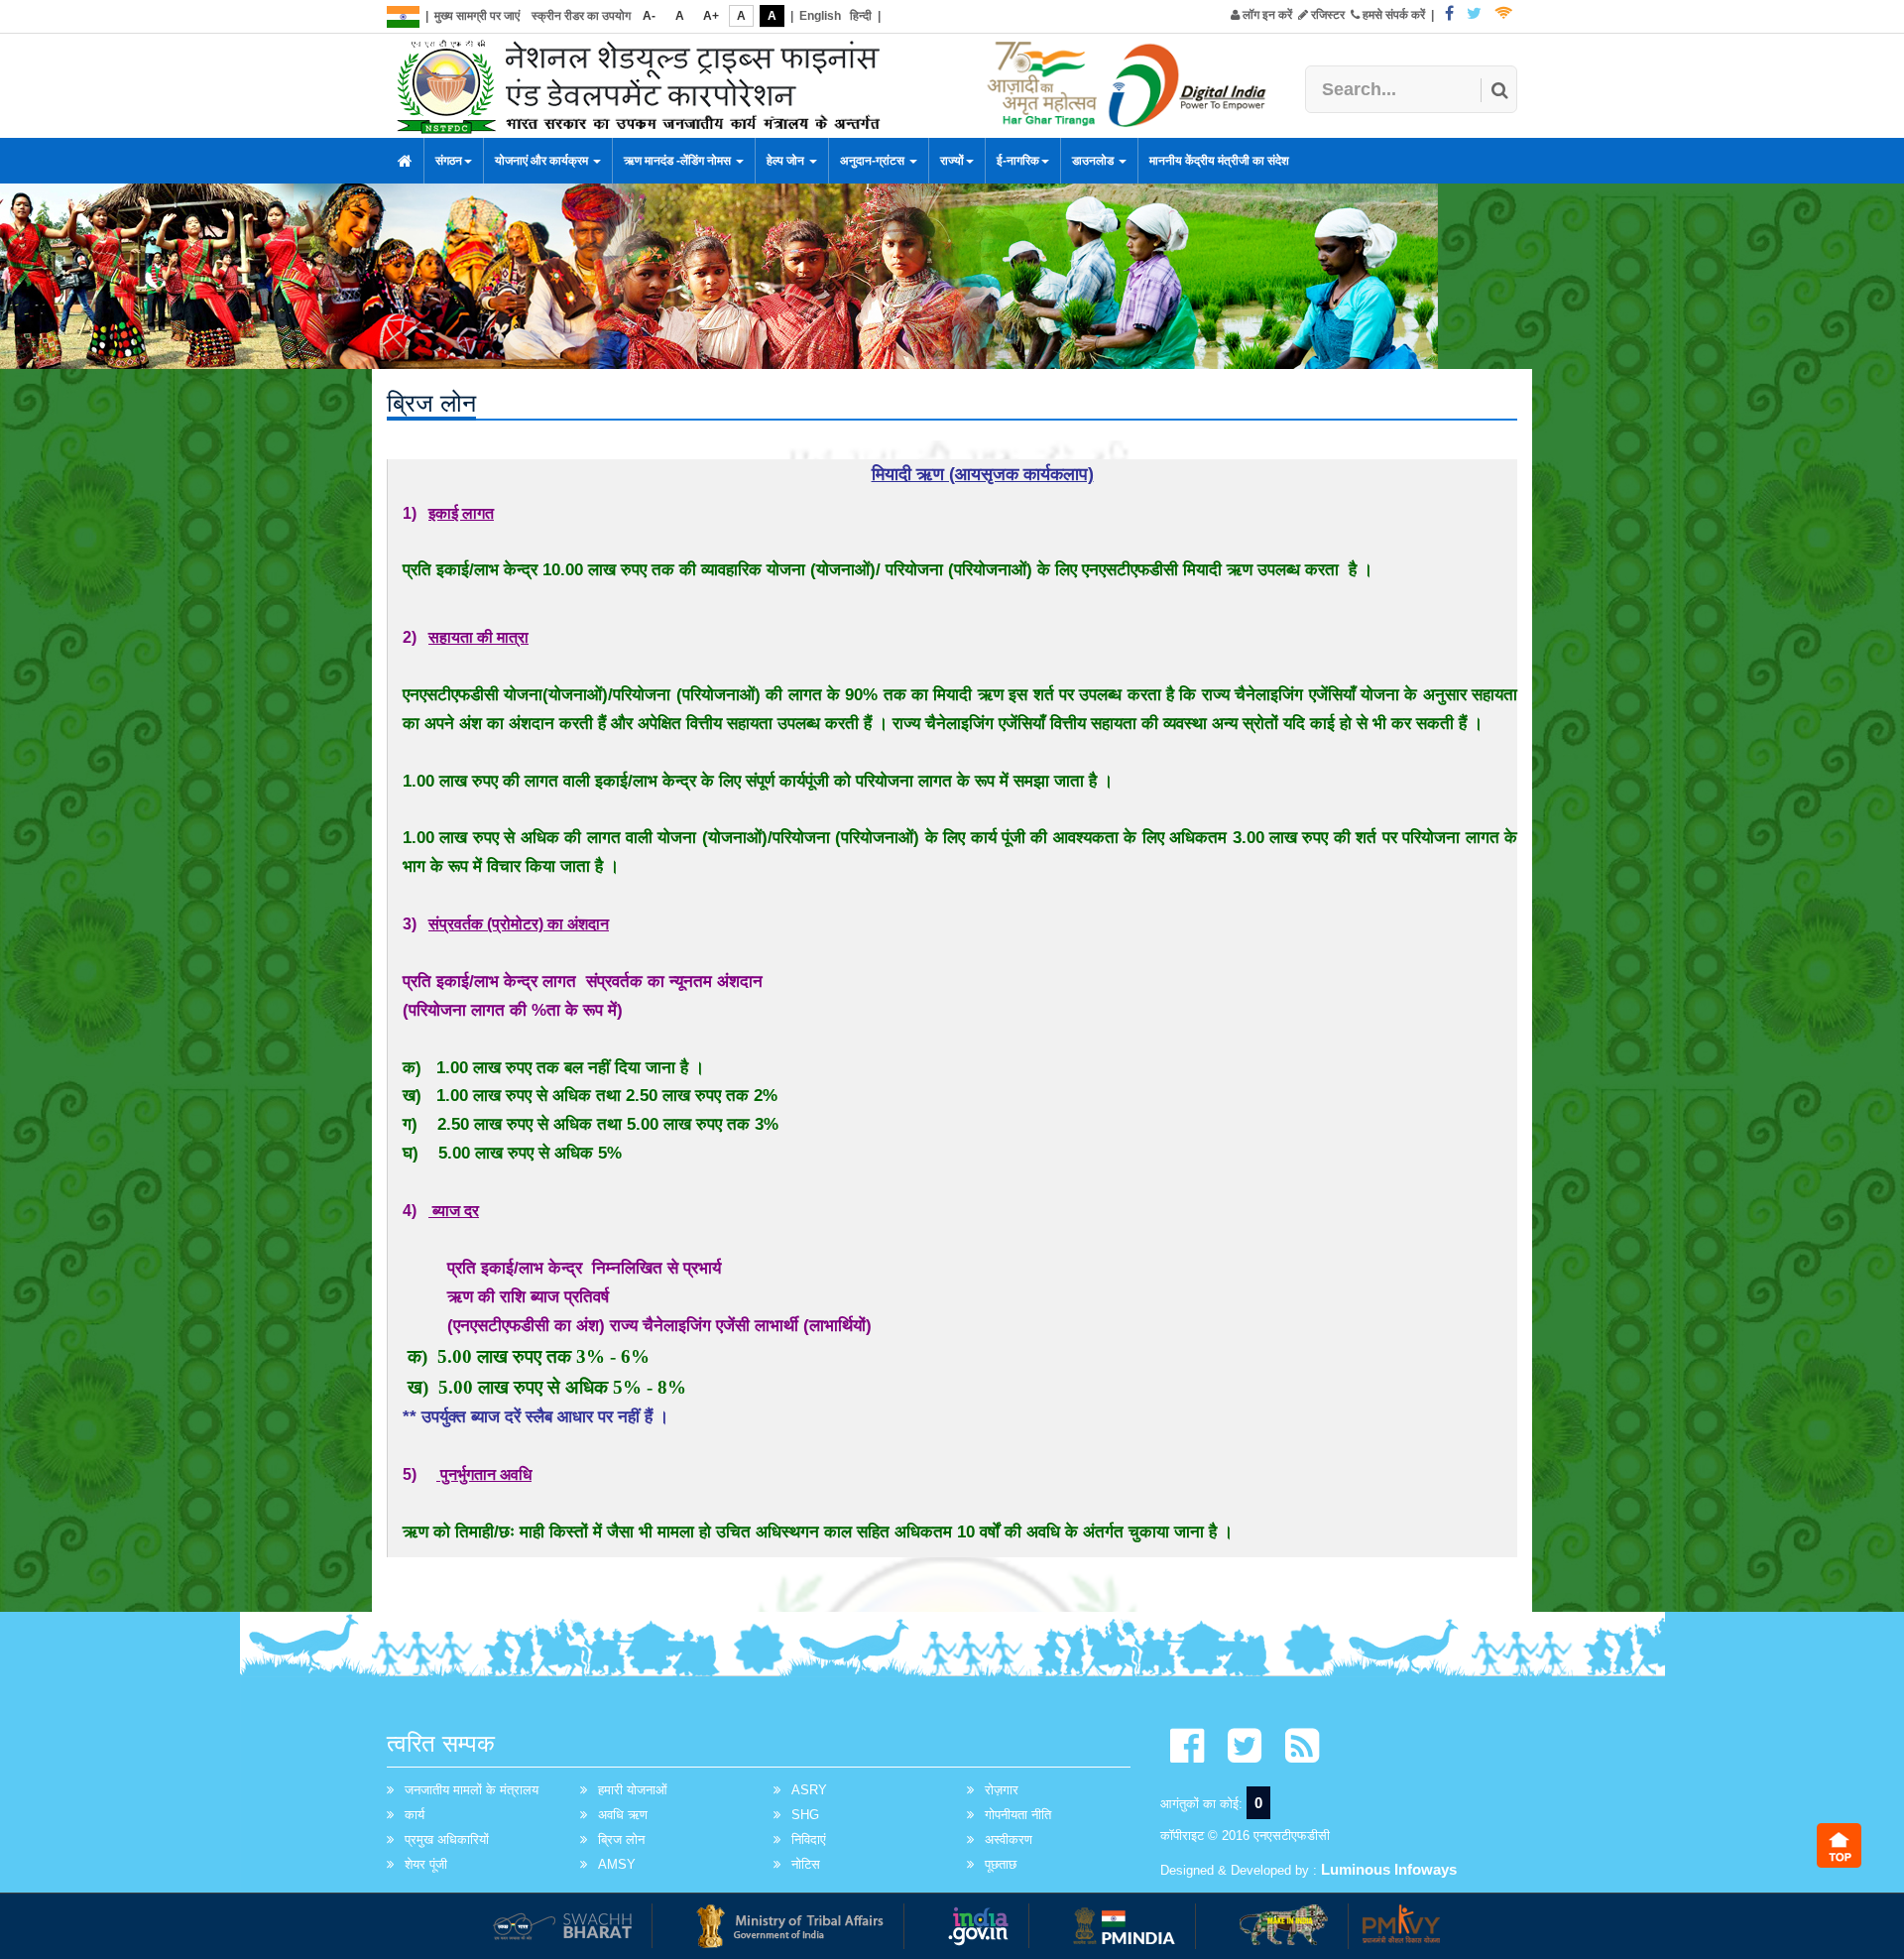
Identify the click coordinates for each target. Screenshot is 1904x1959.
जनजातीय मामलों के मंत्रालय (472, 1790)
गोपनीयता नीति (1018, 1815)
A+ (711, 16)
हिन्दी (861, 16)
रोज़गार (1002, 1790)
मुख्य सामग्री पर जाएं (477, 16)
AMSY (617, 1864)
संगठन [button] (449, 161)
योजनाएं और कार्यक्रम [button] (543, 161)
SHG (805, 1815)
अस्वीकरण (1009, 1839)
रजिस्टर (1326, 15)
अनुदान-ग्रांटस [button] (874, 161)
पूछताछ (1001, 1864)
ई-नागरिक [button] (1018, 161)
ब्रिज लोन (621, 1839)
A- (649, 16)
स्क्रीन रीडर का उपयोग (581, 16)
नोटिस (806, 1864)
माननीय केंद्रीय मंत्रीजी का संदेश (1219, 161)
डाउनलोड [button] (1094, 161)
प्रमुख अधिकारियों (447, 1839)
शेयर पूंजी (426, 1864)
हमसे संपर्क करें (1392, 15)
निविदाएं (809, 1839)
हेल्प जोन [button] (787, 161)
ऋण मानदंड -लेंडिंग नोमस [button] (679, 161)
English (820, 16)
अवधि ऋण (623, 1815)
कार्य (415, 1815)
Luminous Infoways (1389, 1869)
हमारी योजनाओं (633, 1790)
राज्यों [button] (952, 161)
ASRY (809, 1790)
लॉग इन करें (1266, 15)
